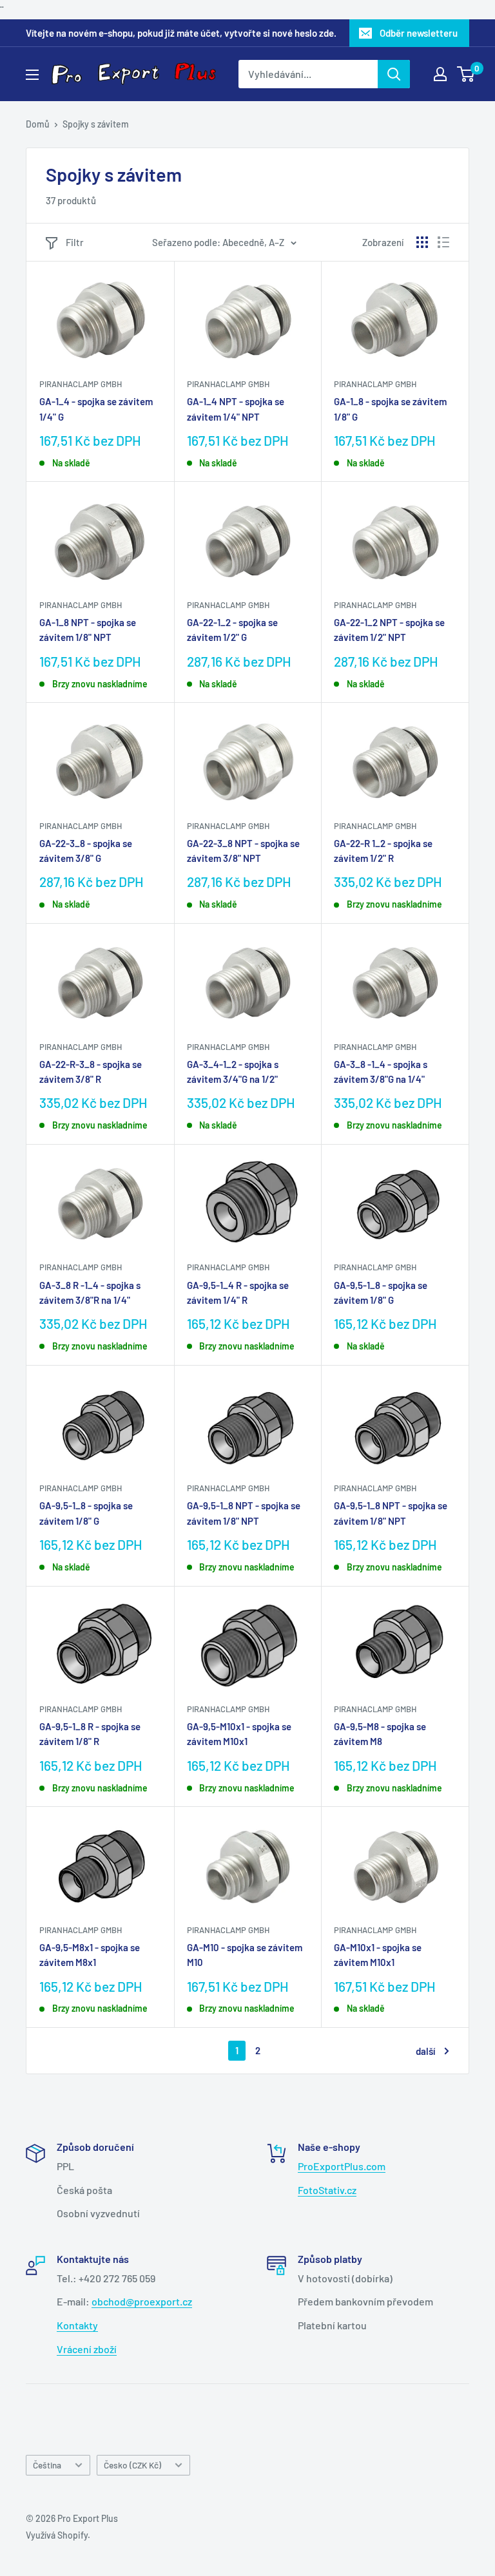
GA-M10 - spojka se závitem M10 (245, 1955)
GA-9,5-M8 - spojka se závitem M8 (380, 1734)
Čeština (47, 2465)
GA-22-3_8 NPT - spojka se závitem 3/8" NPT (243, 851)
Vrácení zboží (87, 2349)
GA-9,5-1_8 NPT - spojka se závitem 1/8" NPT (244, 1513)
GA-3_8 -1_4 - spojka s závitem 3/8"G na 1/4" (381, 1072)
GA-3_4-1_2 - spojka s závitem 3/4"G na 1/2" (233, 1072)
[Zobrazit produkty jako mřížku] (422, 242)
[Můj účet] (440, 74)
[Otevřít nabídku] (32, 75)
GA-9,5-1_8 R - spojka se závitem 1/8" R (90, 1734)
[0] (466, 74)
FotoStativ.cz (327, 2190)
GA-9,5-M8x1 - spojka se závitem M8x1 (90, 1955)
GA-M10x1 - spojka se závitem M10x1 (378, 1955)
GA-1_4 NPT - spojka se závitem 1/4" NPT (236, 409)
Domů (38, 124)
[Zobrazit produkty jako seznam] (443, 242)
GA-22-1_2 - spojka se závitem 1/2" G (232, 630)
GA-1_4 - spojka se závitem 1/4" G (96, 409)
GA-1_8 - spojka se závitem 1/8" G (390, 409)
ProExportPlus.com (342, 2166)
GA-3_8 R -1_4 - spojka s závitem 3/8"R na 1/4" (90, 1293)
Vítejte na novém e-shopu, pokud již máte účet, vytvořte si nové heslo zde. (181, 33)
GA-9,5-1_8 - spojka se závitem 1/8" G (381, 1293)
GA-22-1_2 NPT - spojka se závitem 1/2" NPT (389, 630)
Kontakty (77, 2325)
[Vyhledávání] (394, 74)
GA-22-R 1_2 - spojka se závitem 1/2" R (383, 851)
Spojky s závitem (96, 124)
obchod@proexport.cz (142, 2301)
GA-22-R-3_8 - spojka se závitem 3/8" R (91, 1072)
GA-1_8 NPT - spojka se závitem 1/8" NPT (88, 630)
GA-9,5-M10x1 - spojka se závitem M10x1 (239, 1734)
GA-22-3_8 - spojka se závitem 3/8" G (86, 851)
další (425, 2051)
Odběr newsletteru (419, 33)
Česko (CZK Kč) (132, 2465)
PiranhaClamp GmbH (81, 384)
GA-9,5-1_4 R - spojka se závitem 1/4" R (238, 1293)
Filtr (75, 242)
